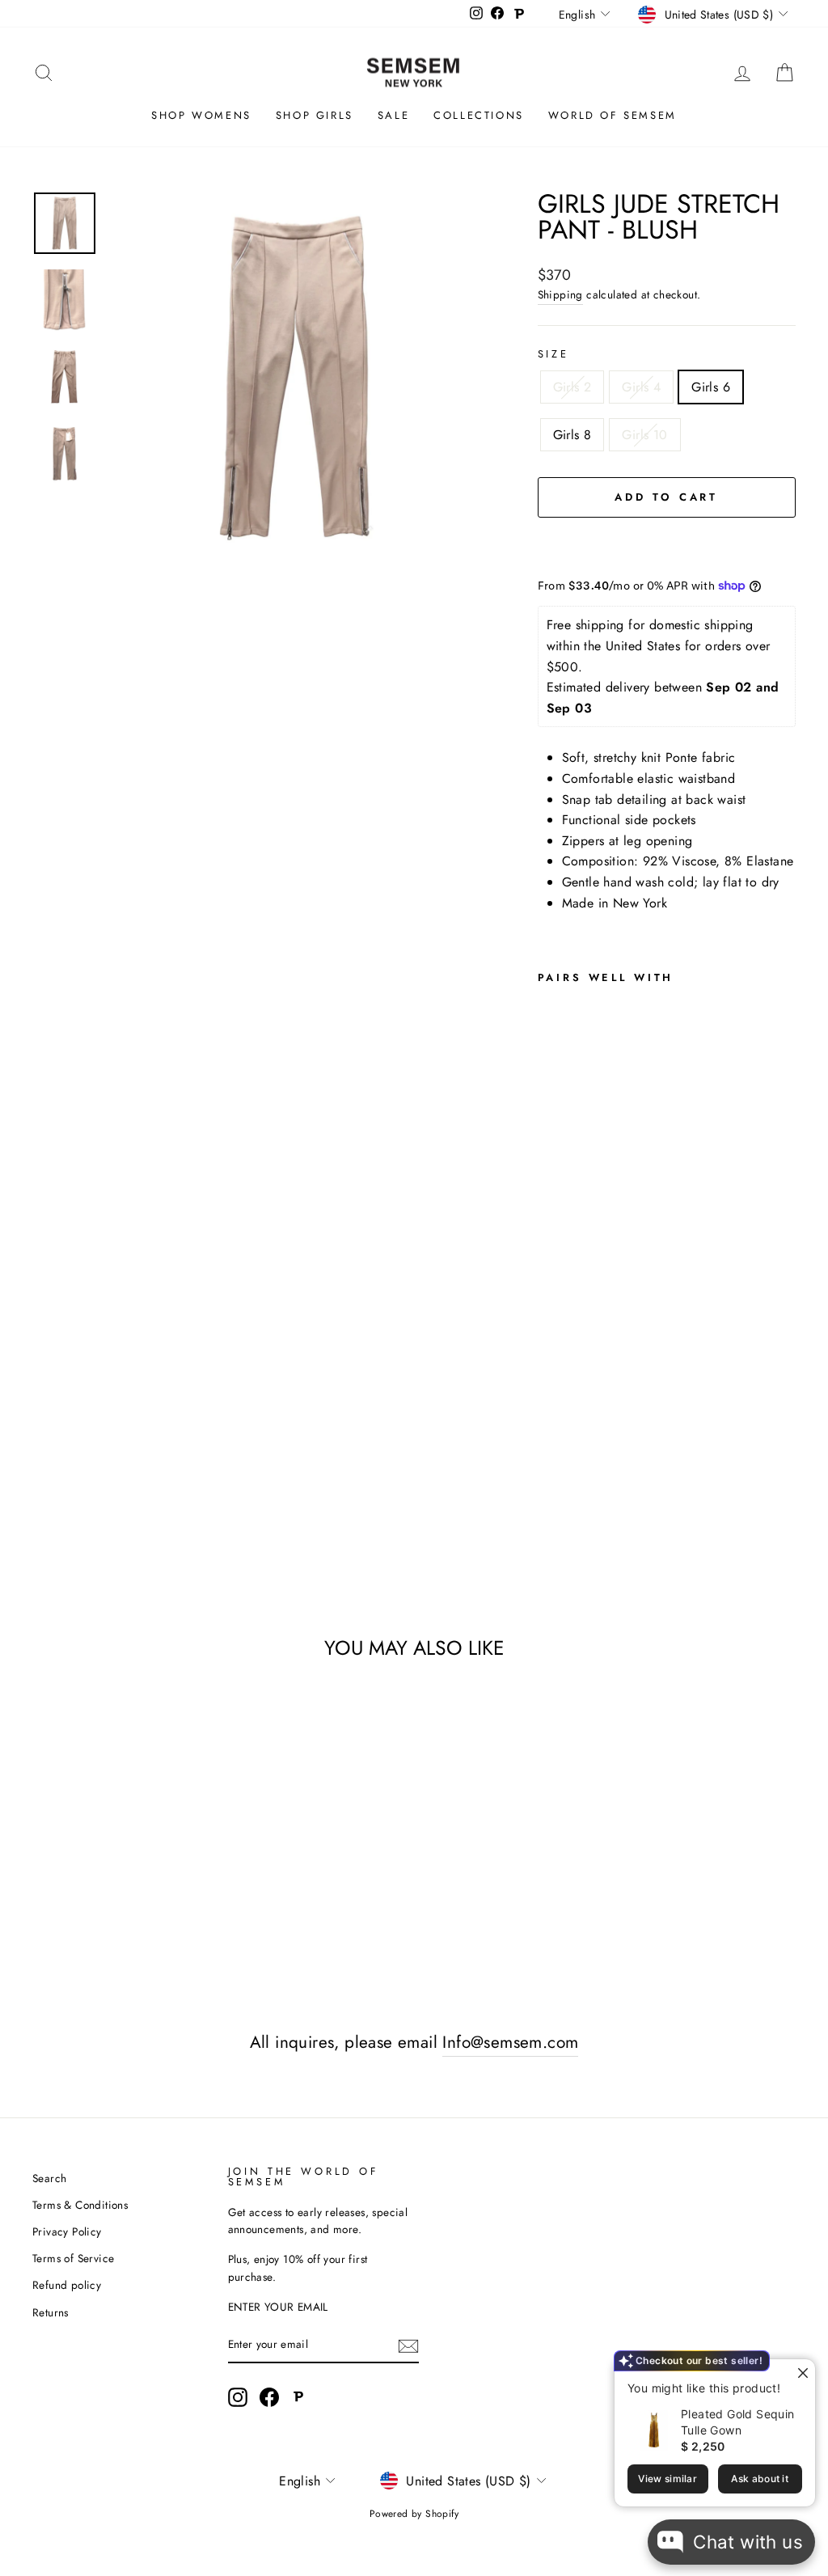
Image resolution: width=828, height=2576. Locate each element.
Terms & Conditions (80, 2205)
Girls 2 (572, 387)
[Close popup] (801, 2373)
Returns (51, 2312)
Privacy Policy (67, 2231)
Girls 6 (711, 387)
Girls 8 (572, 435)
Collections (479, 115)
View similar (667, 2479)
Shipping (560, 294)
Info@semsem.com (510, 2042)
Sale (393, 115)
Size (553, 354)
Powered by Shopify (414, 2514)
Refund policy (67, 2285)
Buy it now (666, 546)
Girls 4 (641, 387)
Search (49, 2178)
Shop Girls (315, 115)
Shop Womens (201, 115)
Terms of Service (73, 2258)
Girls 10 (644, 435)
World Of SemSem (613, 115)
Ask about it (760, 2479)
